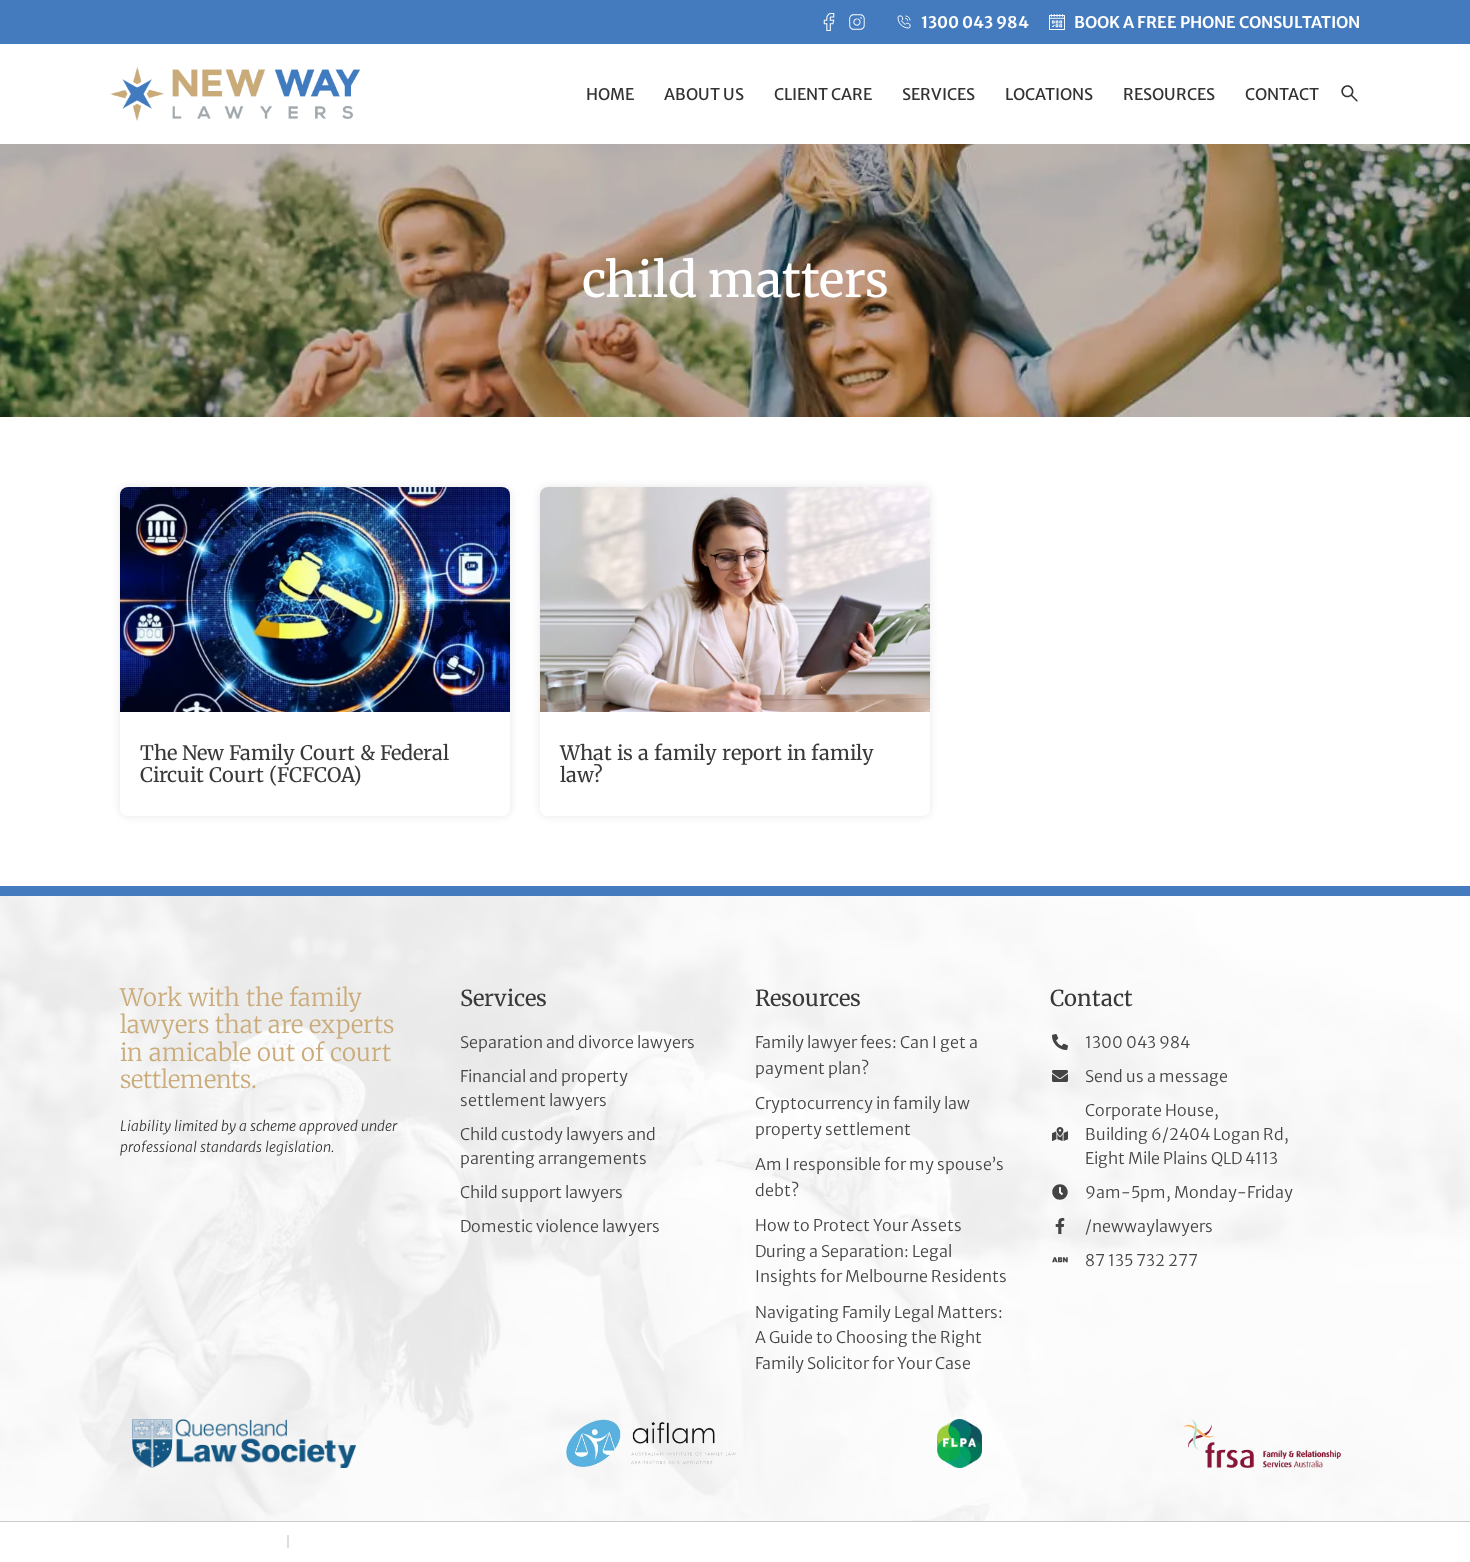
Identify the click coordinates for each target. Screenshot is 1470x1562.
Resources (1169, 94)
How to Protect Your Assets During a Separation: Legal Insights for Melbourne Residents (881, 1250)
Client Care (823, 94)
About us (704, 94)
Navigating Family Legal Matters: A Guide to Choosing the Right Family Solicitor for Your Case (879, 1337)
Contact (1282, 94)
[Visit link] (315, 651)
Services (938, 94)
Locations (1049, 94)
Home (610, 94)
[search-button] (1349, 95)
